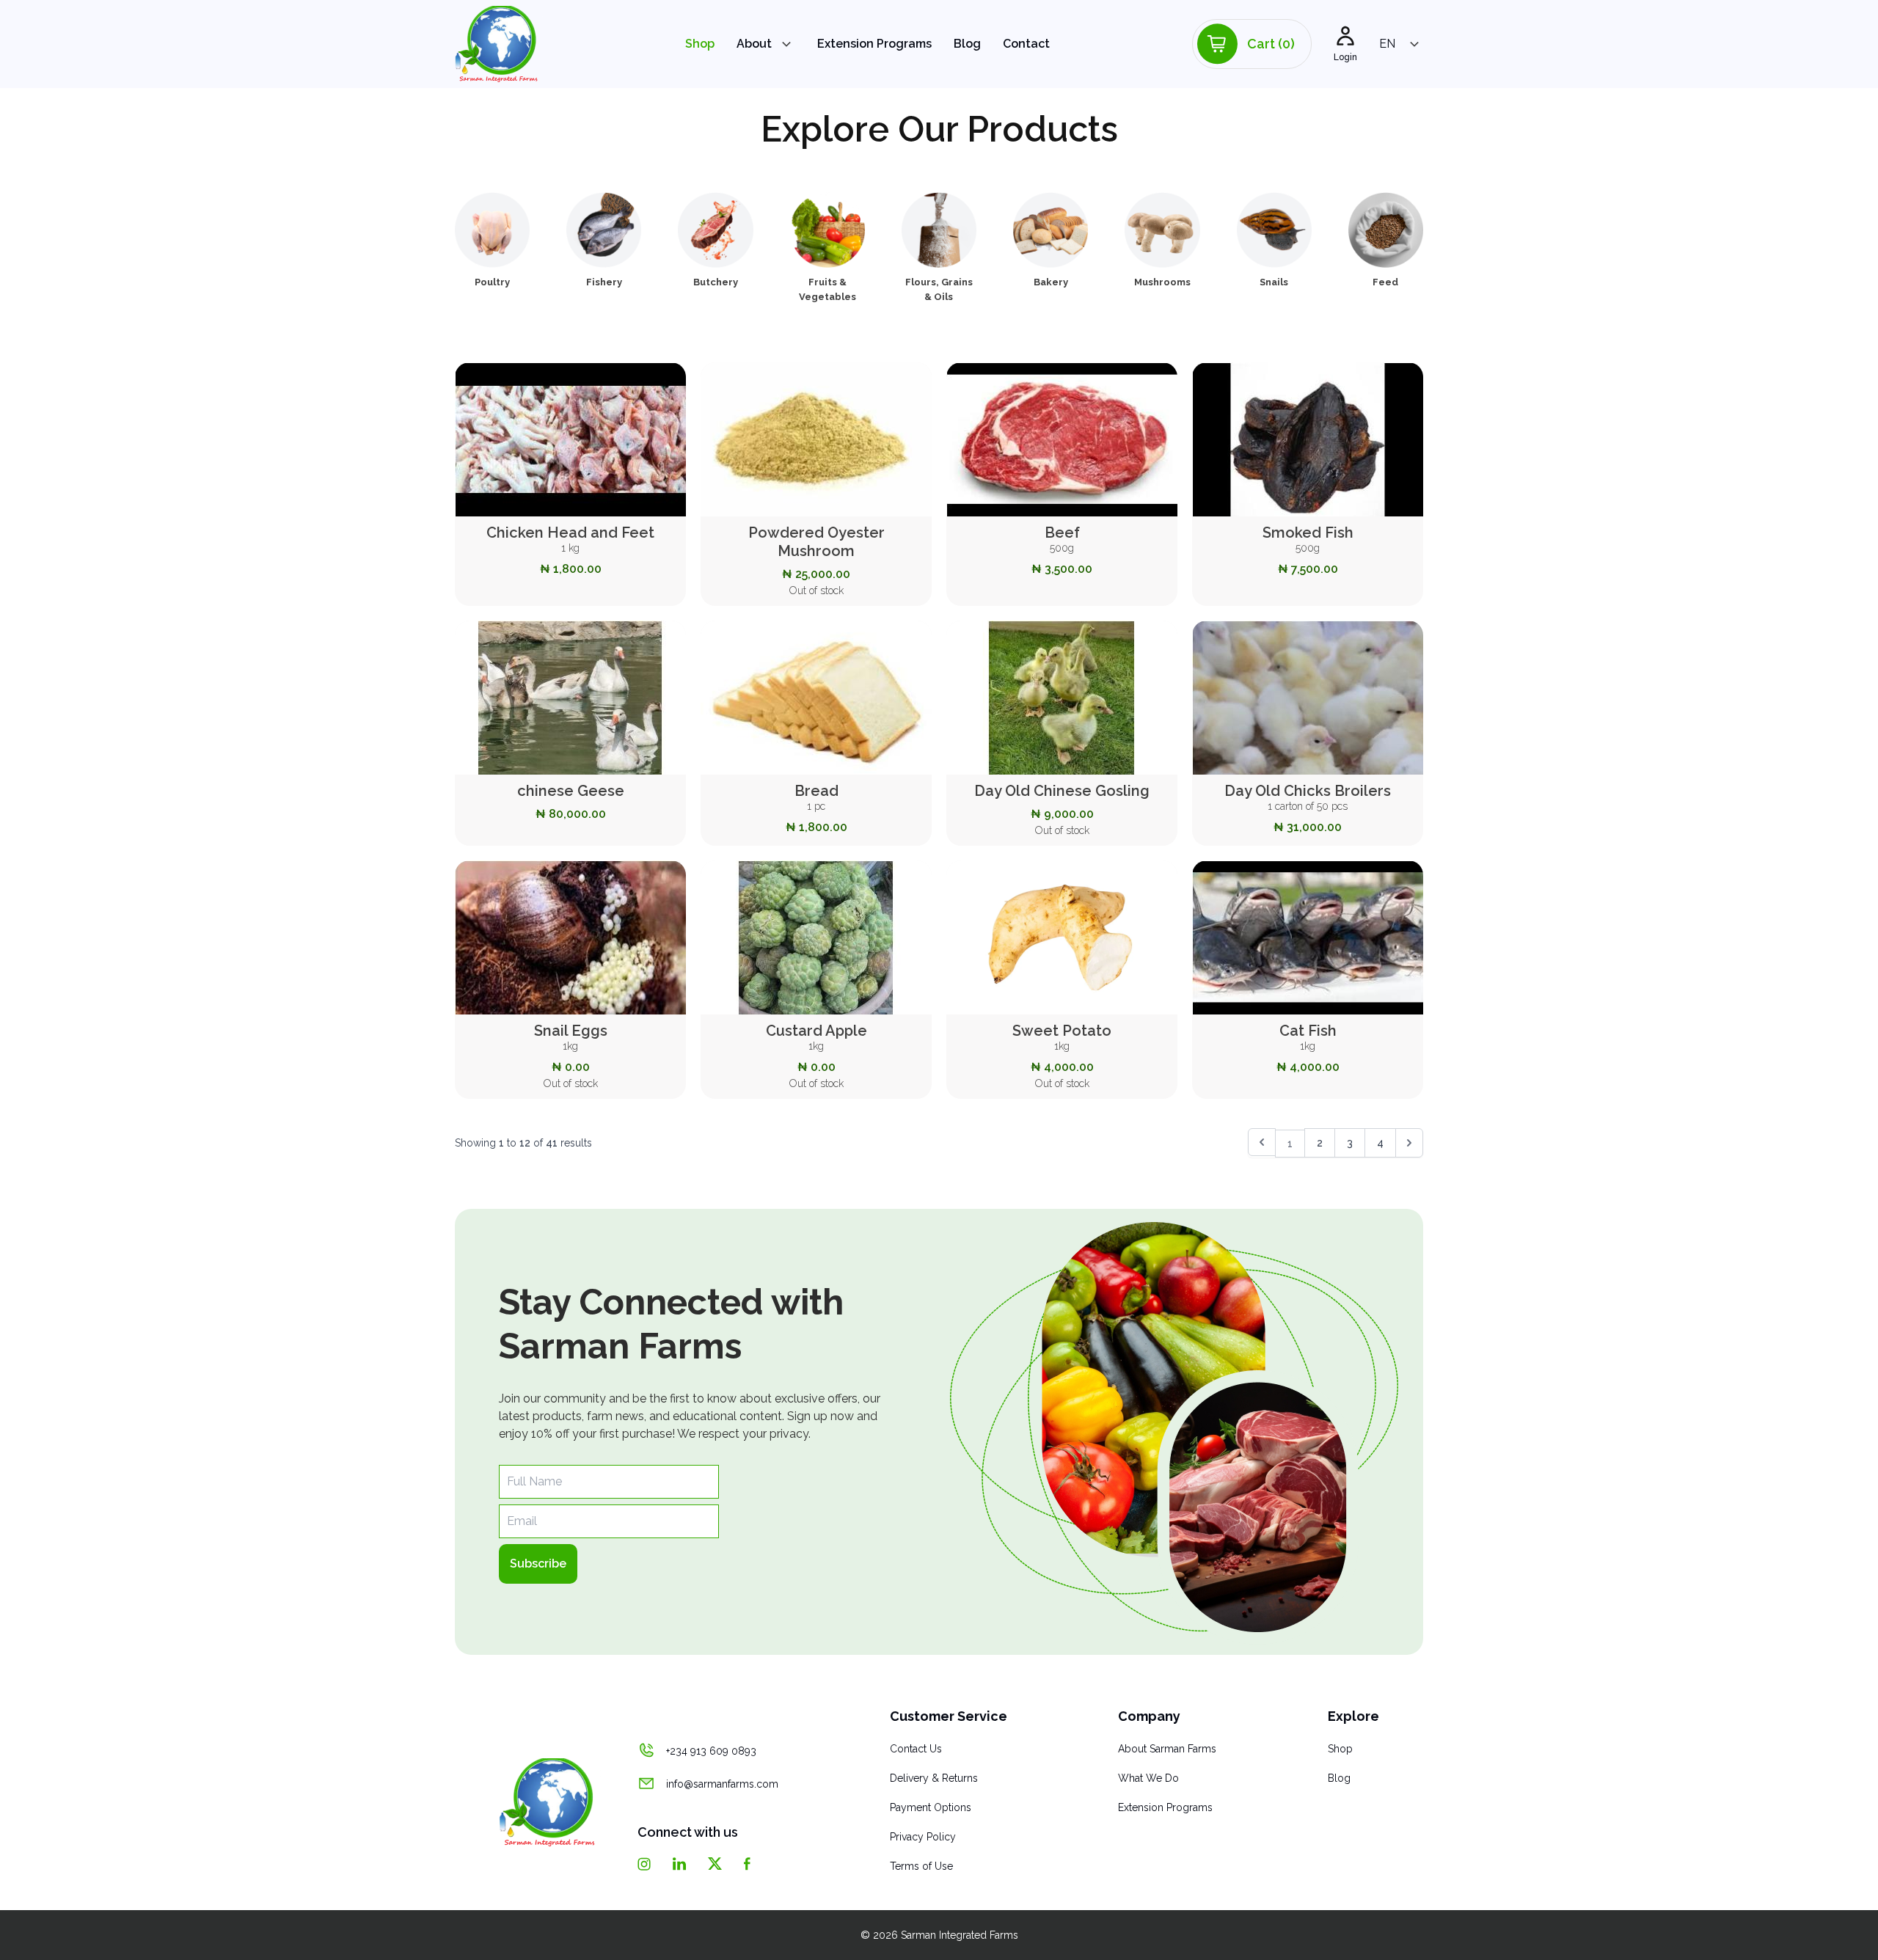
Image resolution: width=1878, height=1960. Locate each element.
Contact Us (916, 1749)
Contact (1026, 44)
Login (1345, 57)
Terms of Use (921, 1866)
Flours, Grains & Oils (939, 289)
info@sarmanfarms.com (722, 1784)
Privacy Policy (923, 1837)
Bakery (1051, 282)
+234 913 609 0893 (711, 1751)
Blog (967, 44)
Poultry (492, 282)
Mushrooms (1162, 282)
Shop (700, 44)
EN (1387, 44)
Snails (1274, 282)
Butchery (716, 282)
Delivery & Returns (934, 1778)
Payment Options (931, 1807)
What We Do (1148, 1778)
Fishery (604, 282)
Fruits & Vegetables (827, 289)
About (754, 44)
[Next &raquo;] (1409, 1143)
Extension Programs (874, 44)
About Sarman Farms (1167, 1749)
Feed (1385, 282)
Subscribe (538, 1564)
